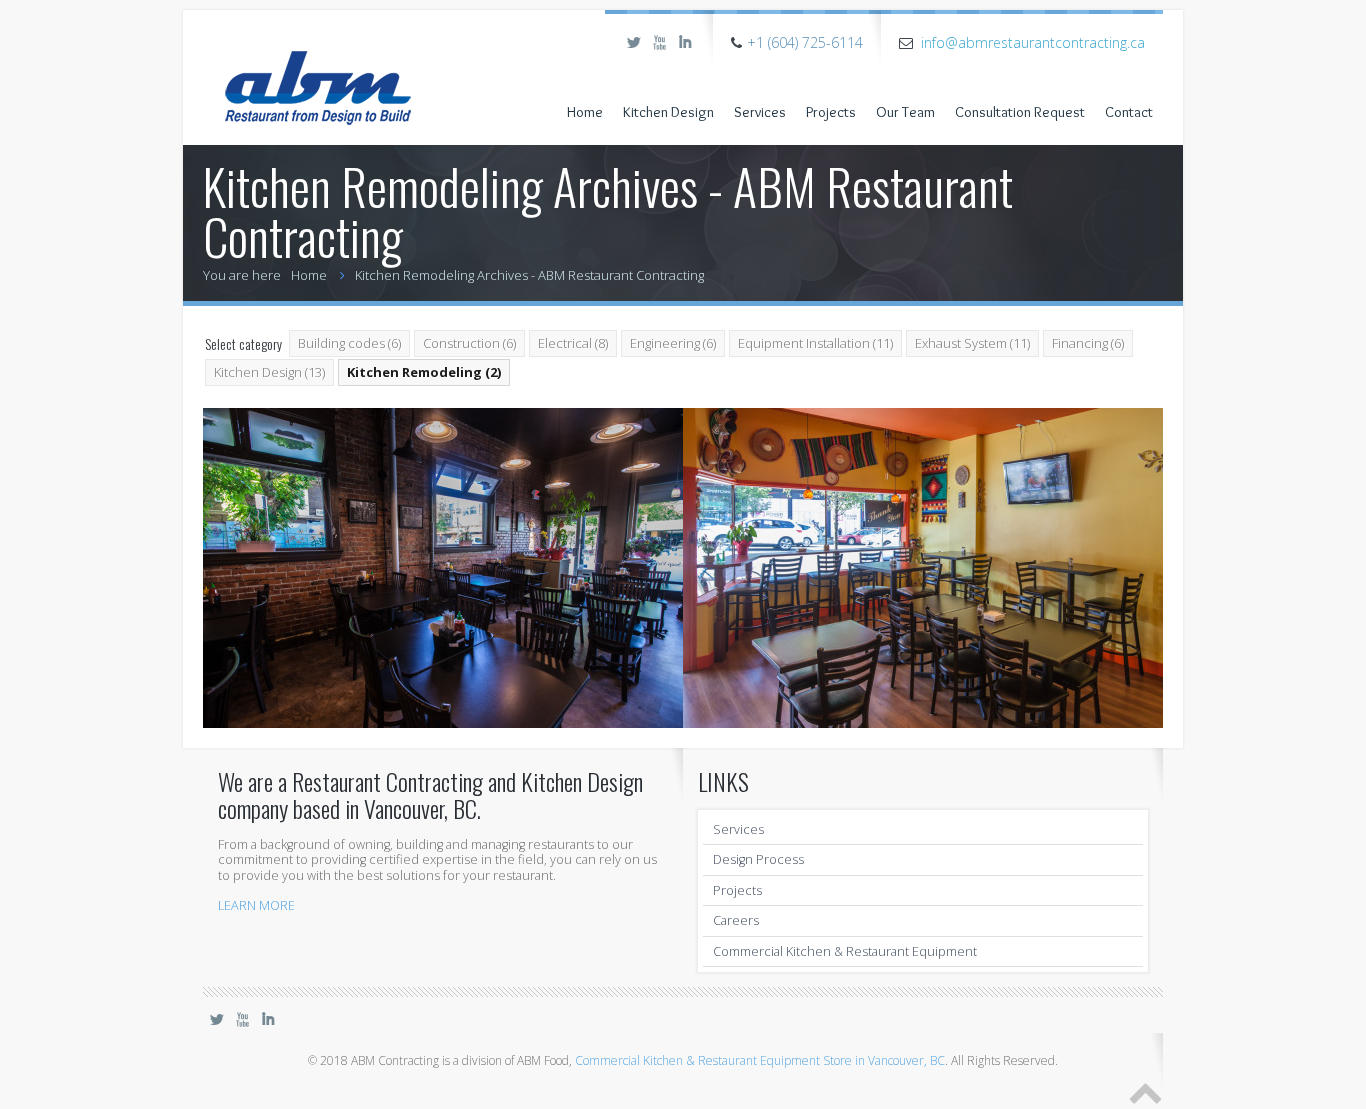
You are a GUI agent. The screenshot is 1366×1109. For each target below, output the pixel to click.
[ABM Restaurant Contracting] (318, 70)
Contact (1129, 112)
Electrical (573, 343)
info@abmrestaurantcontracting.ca (1033, 42)
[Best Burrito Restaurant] (923, 568)
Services (760, 112)
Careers (736, 920)
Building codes (349, 343)
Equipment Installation (815, 343)
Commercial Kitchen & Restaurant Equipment (845, 951)
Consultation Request (1020, 112)
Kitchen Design (668, 112)
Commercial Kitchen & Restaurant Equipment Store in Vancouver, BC (760, 1060)
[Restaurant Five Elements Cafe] (443, 568)
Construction (469, 343)
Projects (831, 112)
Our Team (905, 112)
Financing (1088, 343)
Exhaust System (972, 343)
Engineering (673, 343)
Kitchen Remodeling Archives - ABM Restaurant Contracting (529, 275)
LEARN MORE (256, 905)
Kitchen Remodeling (424, 372)
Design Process (758, 859)
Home (585, 112)
